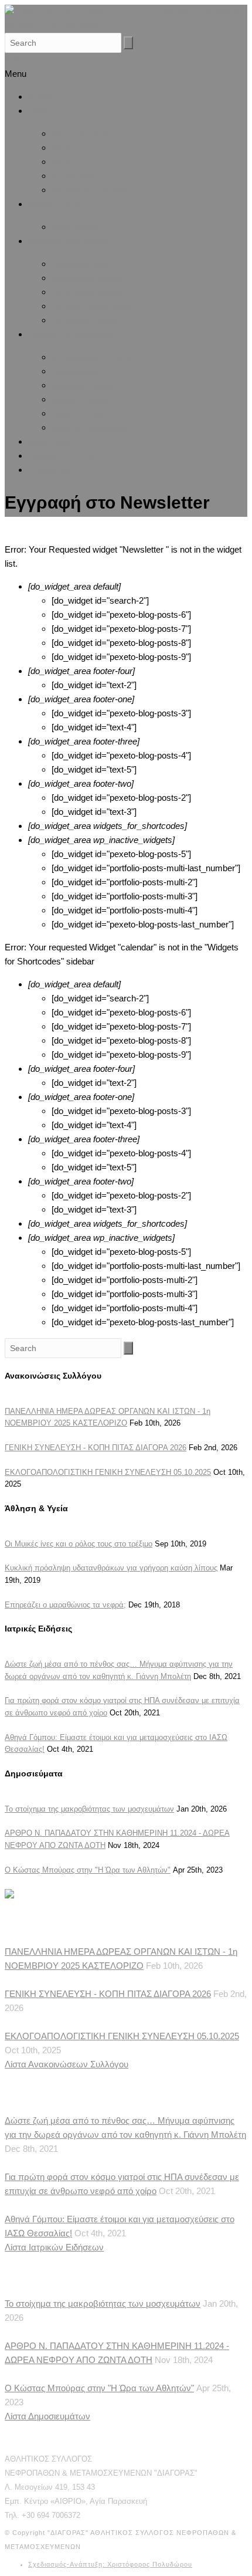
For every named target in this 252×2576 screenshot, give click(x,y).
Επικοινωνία (50, 470)
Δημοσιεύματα (76, 372)
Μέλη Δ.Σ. (69, 148)
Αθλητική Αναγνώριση (89, 190)
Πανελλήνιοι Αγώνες (86, 292)
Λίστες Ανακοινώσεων (89, 428)
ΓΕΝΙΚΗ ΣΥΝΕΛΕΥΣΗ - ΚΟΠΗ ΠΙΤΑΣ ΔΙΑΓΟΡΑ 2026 (96, 1448)
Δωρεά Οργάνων (81, 414)
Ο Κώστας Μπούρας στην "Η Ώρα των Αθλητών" (88, 1870)
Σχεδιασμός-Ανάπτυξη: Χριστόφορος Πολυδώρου (110, 2564)
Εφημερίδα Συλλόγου (64, 456)
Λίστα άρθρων (76, 227)
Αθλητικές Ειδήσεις (84, 386)
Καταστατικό (73, 176)
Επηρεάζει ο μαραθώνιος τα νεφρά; (65, 1605)
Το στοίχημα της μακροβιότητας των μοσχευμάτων (89, 1809)
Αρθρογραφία (51, 442)
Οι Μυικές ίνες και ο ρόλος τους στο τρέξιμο (79, 1544)
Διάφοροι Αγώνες (81, 264)
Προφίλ (40, 111)
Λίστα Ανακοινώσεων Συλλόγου (67, 2064)
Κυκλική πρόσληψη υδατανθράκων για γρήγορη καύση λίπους (111, 1568)
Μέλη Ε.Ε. (69, 162)
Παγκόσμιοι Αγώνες (85, 321)
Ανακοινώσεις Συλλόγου (93, 358)
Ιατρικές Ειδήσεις (81, 400)
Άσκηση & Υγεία (56, 204)
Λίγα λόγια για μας (84, 134)
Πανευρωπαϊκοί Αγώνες (92, 307)
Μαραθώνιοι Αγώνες (86, 278)
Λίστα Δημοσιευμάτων (47, 2416)
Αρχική (40, 97)
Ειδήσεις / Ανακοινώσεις (69, 335)
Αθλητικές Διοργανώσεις (69, 241)
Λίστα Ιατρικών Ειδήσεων (54, 2247)
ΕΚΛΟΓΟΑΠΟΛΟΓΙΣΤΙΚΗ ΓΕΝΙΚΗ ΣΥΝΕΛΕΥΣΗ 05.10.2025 (108, 1472)
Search (18, 60)
